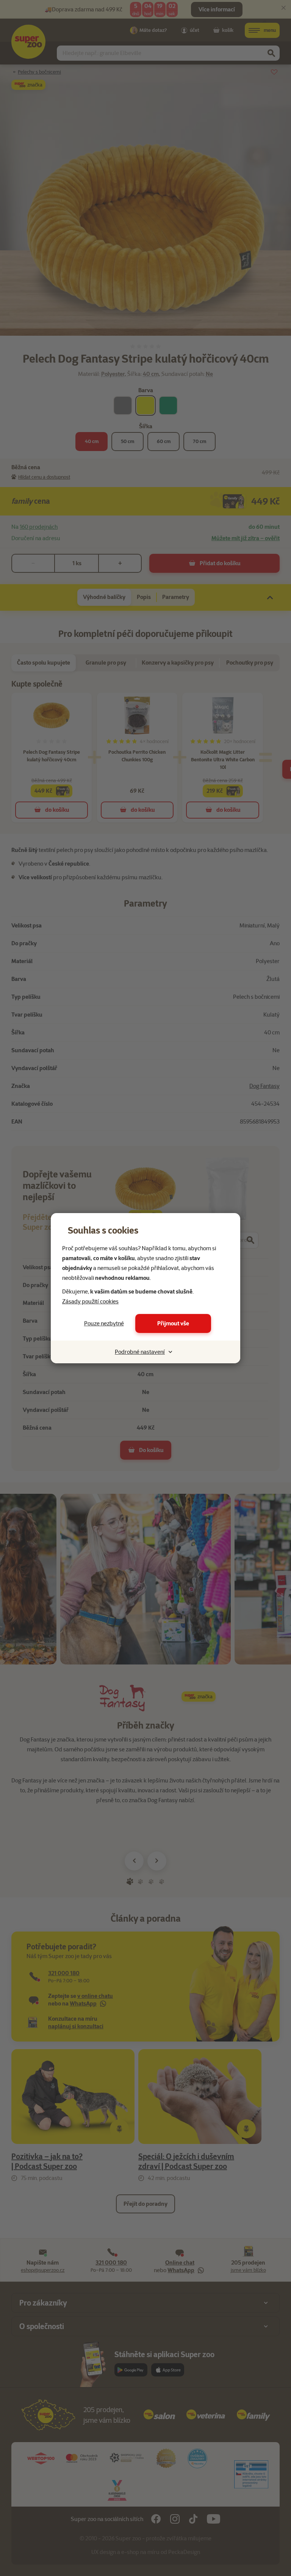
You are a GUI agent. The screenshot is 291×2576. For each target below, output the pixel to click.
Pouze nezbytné (104, 1323)
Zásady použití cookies (90, 1301)
